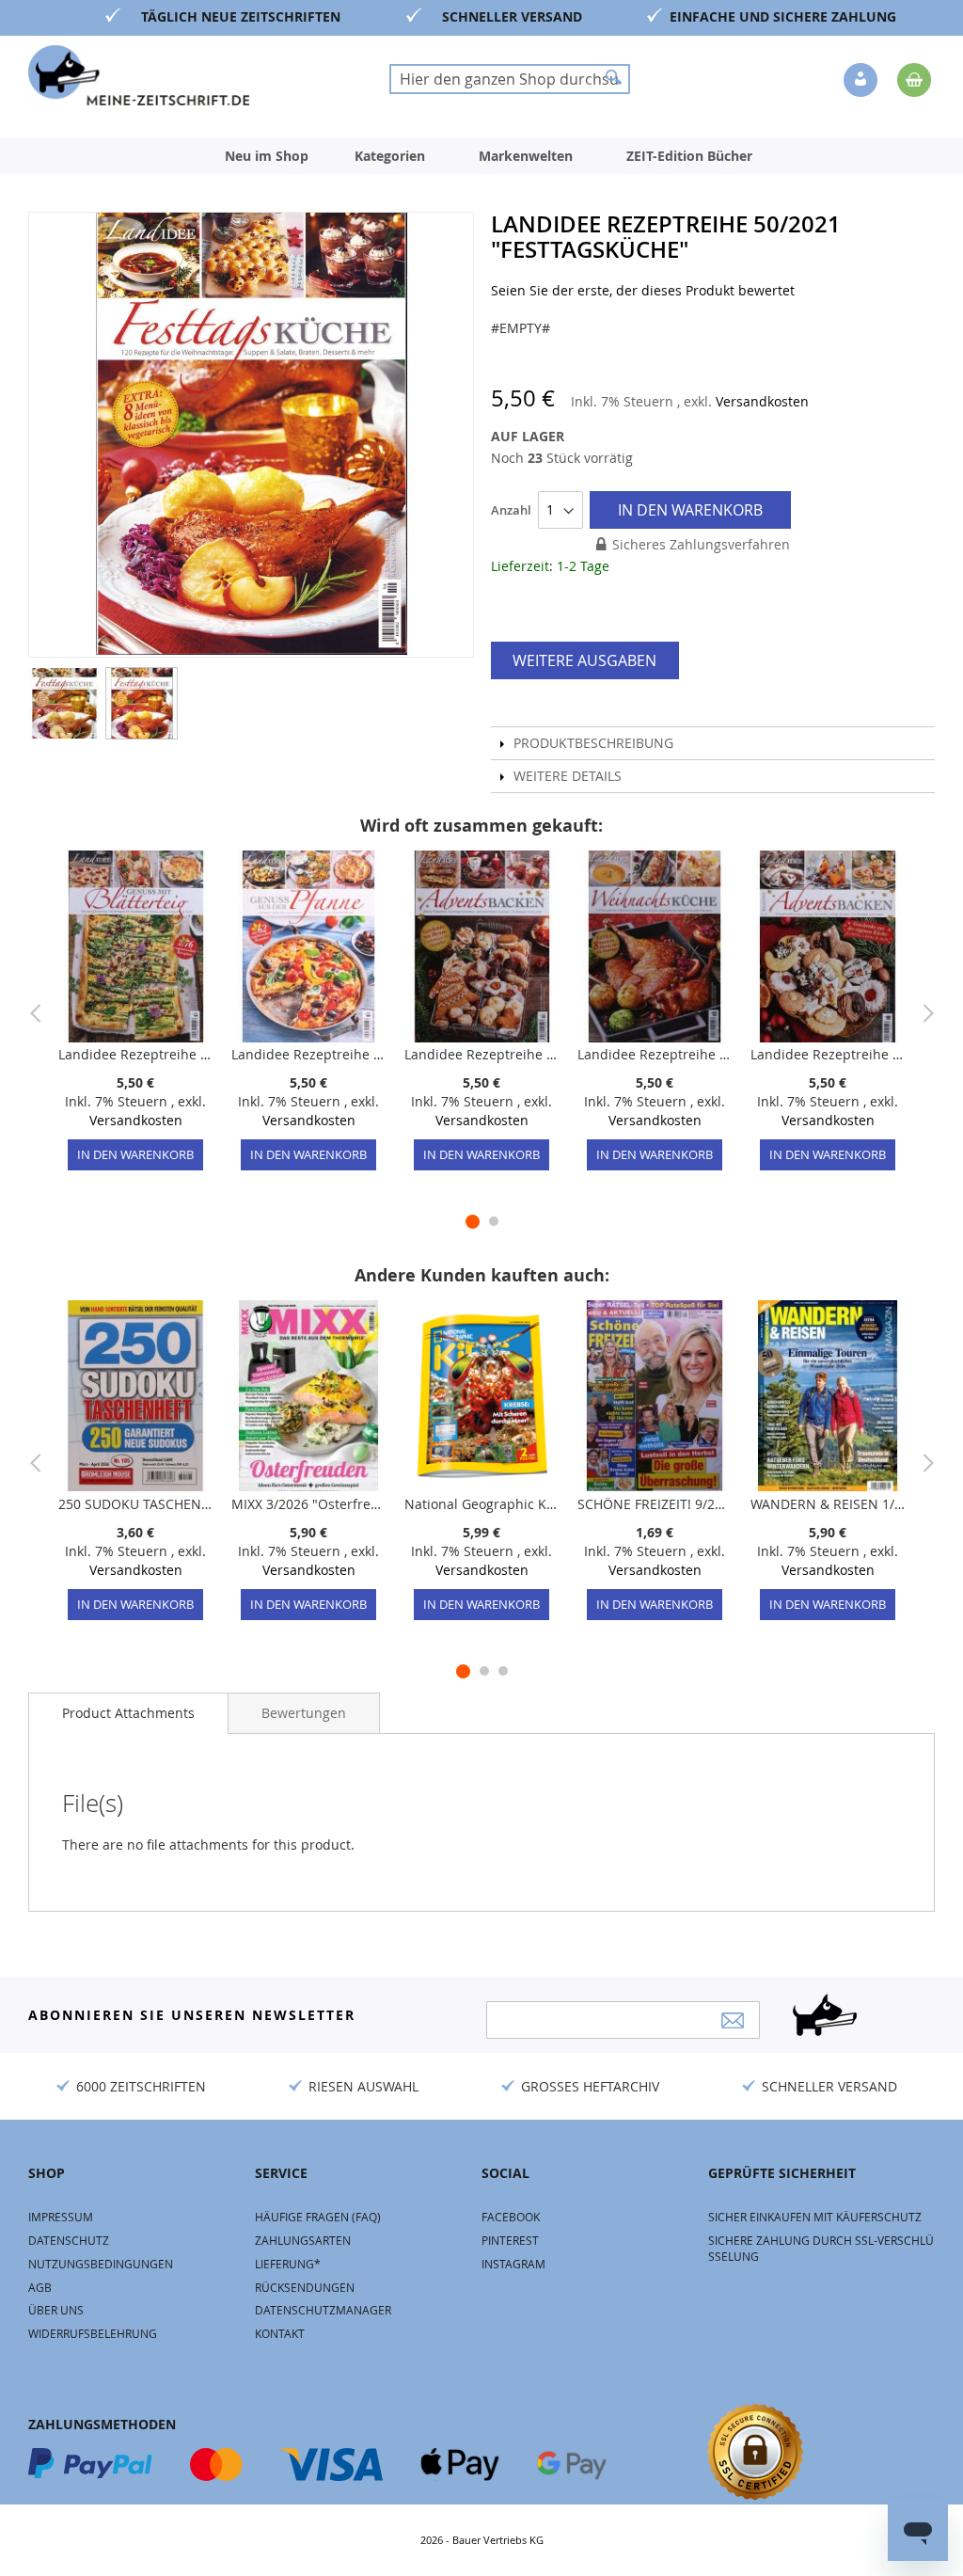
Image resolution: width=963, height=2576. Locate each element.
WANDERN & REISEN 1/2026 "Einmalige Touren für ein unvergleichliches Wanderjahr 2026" (828, 1504)
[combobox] (510, 79)
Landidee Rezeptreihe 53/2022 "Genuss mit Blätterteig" (135, 1054)
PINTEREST (510, 2240)
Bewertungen (304, 1713)
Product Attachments (128, 1713)
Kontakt (280, 2333)
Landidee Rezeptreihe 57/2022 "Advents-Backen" (481, 1054)
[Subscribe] (733, 2020)
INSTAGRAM (513, 2264)
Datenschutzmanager (323, 2310)
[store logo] (139, 75)
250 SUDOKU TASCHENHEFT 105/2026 (135, 1504)
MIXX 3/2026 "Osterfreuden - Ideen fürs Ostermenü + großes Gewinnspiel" (308, 1504)
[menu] (481, 156)
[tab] (128, 1713)
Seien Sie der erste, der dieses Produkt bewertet (643, 290)
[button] (862, 81)
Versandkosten (762, 401)
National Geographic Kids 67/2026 (481, 1504)
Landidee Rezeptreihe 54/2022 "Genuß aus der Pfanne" (308, 1054)
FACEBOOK (511, 2217)
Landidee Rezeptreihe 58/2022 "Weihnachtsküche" (655, 1054)
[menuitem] (267, 156)
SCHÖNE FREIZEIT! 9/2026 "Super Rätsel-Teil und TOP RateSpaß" (655, 1504)
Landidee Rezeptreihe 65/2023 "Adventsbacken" (828, 1054)
